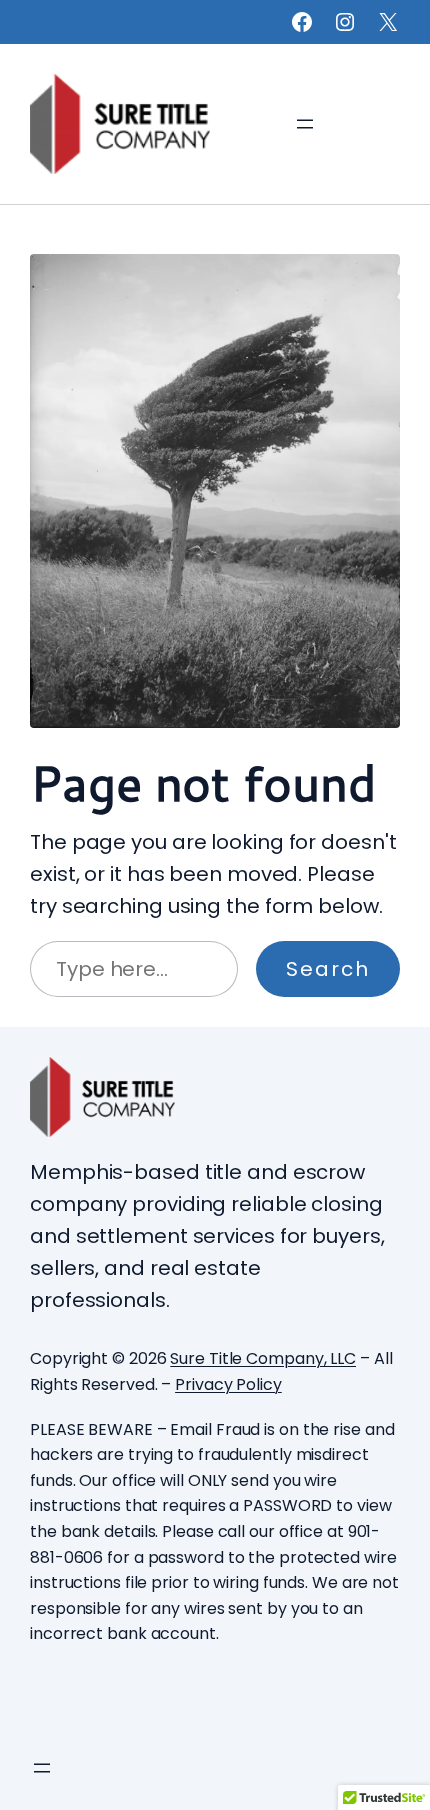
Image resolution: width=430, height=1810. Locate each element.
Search (328, 969)
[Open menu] (305, 124)
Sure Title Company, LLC (263, 1358)
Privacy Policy (228, 1384)
